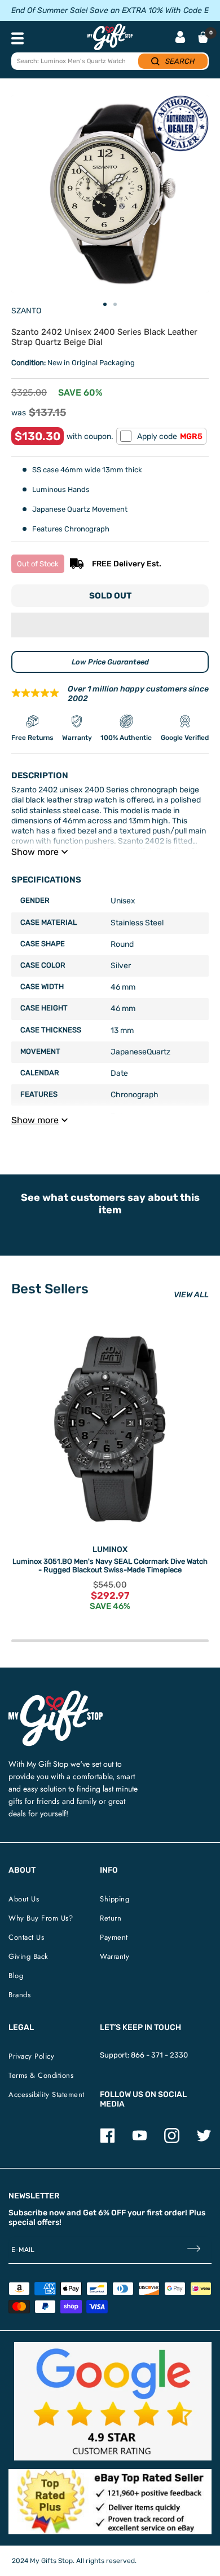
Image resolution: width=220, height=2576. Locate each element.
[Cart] (203, 37)
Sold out (110, 596)
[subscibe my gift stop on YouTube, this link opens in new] (140, 2141)
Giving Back (28, 1956)
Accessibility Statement (47, 2094)
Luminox (110, 1549)
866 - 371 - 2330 (159, 2055)
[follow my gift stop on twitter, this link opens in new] (204, 2141)
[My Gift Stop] (56, 1695)
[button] (110, 625)
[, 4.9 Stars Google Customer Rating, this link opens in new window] (113, 2401)
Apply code (170, 436)
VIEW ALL (191, 1295)
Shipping (115, 1899)
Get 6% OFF (104, 2213)
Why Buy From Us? (41, 1918)
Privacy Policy (31, 2056)
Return (111, 1918)
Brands (19, 1995)
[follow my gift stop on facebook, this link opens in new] (107, 2141)
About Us (24, 1899)
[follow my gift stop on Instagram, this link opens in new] (172, 2141)
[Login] (180, 38)
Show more (35, 852)
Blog (16, 1976)
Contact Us (26, 1937)
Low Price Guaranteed (110, 662)
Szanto (26, 311)
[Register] (194, 2250)
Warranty (115, 1956)
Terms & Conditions (41, 2075)
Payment (114, 1937)
